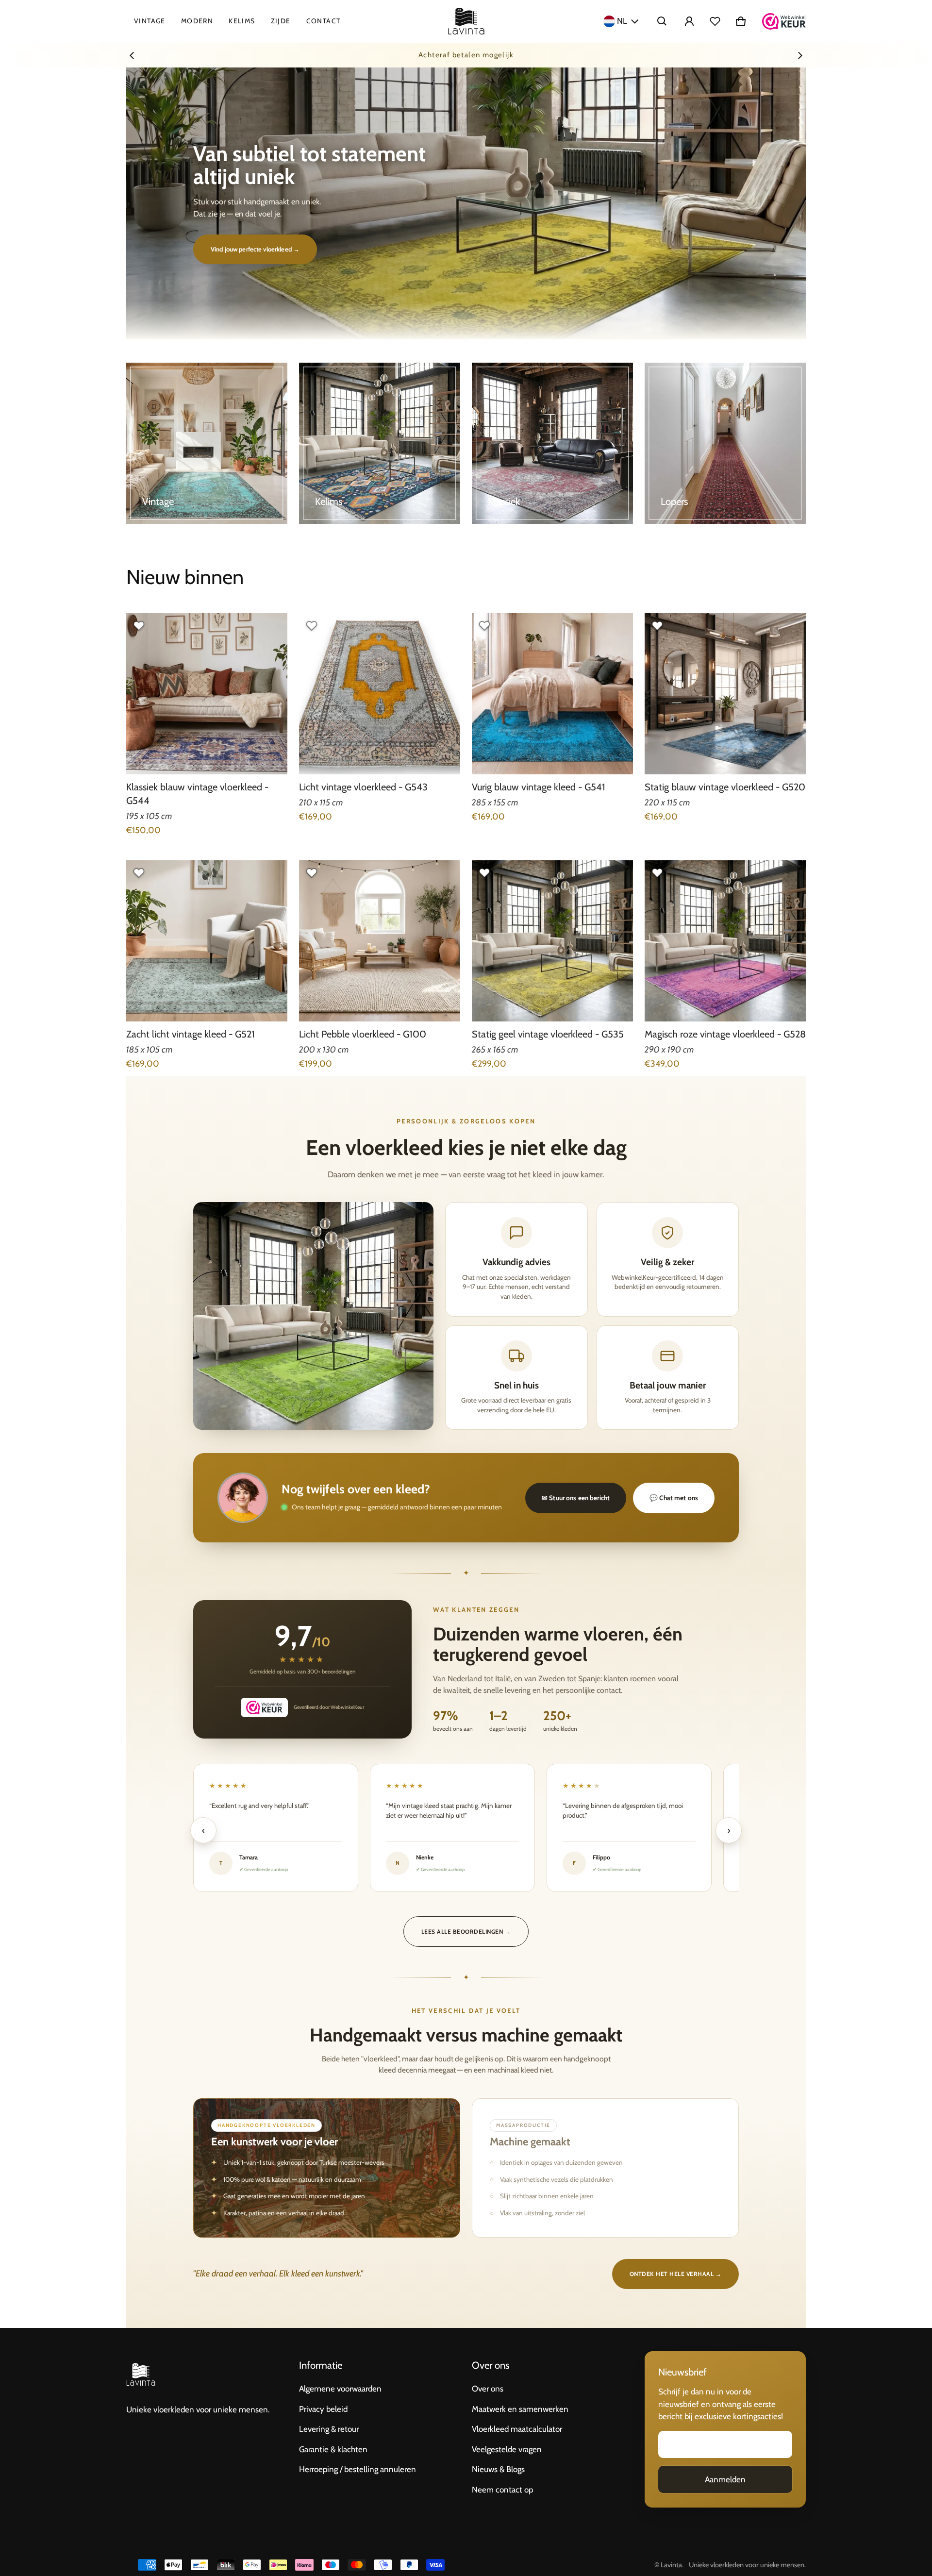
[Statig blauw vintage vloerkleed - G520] (725, 694)
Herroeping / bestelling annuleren (358, 2469)
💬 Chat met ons (674, 1498)
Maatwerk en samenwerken (520, 2409)
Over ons (488, 2389)
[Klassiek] (552, 443)
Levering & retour (329, 2429)
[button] (662, 21)
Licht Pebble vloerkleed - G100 (363, 1034)
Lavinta (671, 2565)
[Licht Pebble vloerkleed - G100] (380, 941)
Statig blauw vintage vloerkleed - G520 (725, 787)
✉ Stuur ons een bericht (576, 1498)
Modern (197, 21)
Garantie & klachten (333, 2449)
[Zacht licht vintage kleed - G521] (207, 941)
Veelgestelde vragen (507, 2449)
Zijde (281, 21)
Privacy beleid (323, 2409)
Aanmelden (725, 2479)
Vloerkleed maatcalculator (517, 2429)
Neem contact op (502, 2490)
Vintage (150, 21)
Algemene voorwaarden (340, 2389)
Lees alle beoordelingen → (466, 1932)
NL (622, 21)
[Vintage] (207, 443)
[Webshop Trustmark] (784, 21)
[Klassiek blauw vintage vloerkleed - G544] (207, 694)
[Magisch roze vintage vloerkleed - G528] (725, 941)
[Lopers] (725, 443)
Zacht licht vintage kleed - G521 (191, 1034)
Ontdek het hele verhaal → (675, 2274)
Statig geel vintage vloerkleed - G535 (548, 1034)
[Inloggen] (689, 21)
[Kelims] (380, 443)
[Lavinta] (466, 21)
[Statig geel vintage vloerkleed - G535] (552, 941)
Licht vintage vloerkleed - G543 (363, 787)
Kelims (242, 21)
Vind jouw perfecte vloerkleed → (255, 249)
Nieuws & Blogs (498, 2469)
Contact (324, 21)
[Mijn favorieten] (715, 21)
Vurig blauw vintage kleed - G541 (539, 787)
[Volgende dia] (800, 55)
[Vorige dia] (132, 55)
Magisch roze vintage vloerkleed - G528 (725, 1034)
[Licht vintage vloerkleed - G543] (380, 694)
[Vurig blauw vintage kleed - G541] (552, 694)
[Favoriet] (139, 626)
